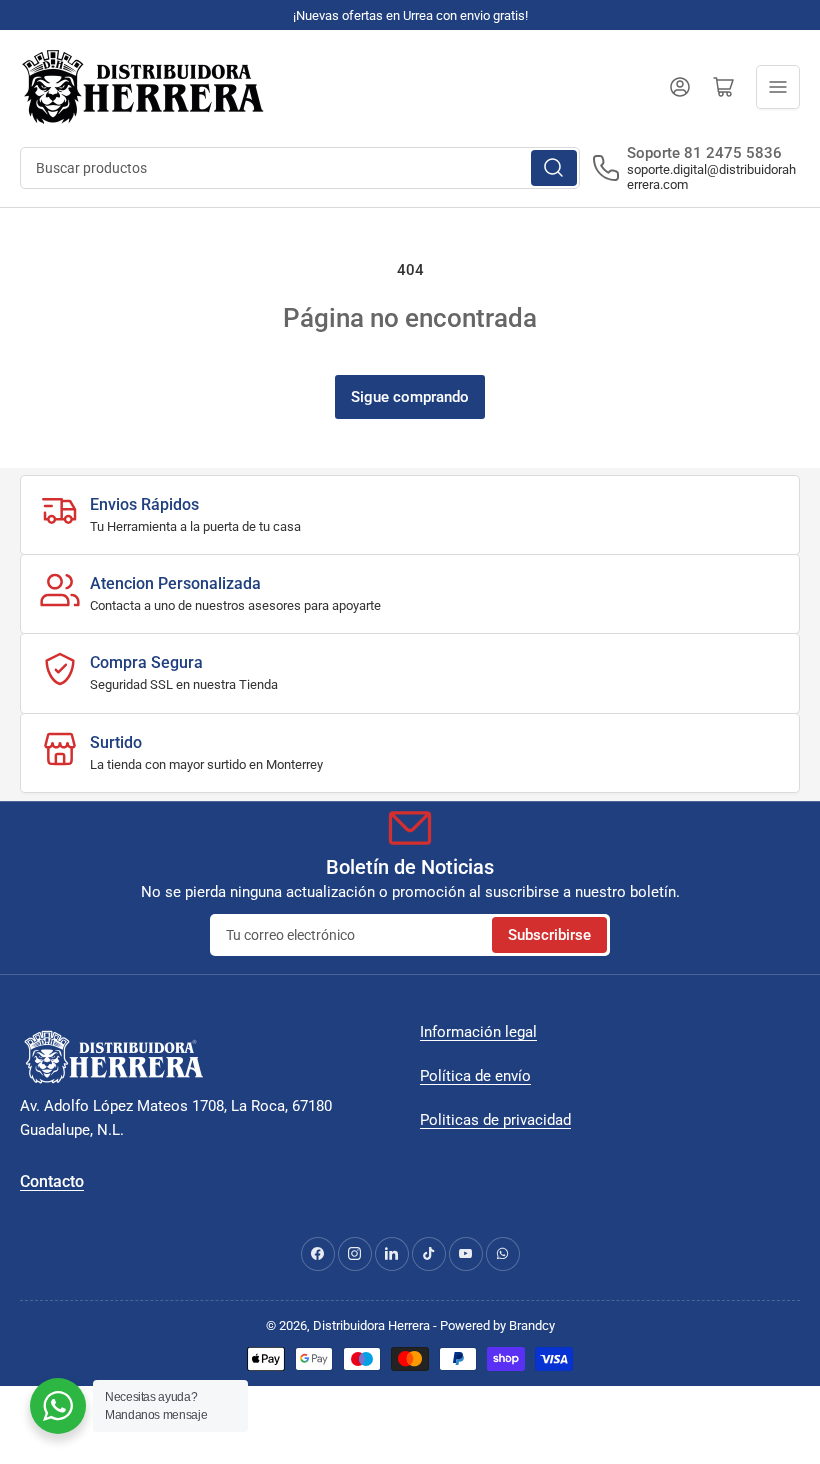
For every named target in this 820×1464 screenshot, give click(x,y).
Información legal (478, 1032)
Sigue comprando (410, 397)
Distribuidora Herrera (371, 1325)
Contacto (52, 1181)
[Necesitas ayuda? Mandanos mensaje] (58, 1406)
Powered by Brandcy (497, 1325)
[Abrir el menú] (778, 87)
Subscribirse (549, 935)
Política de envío (475, 1076)
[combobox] (300, 168)
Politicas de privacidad (495, 1120)
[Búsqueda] (554, 168)
